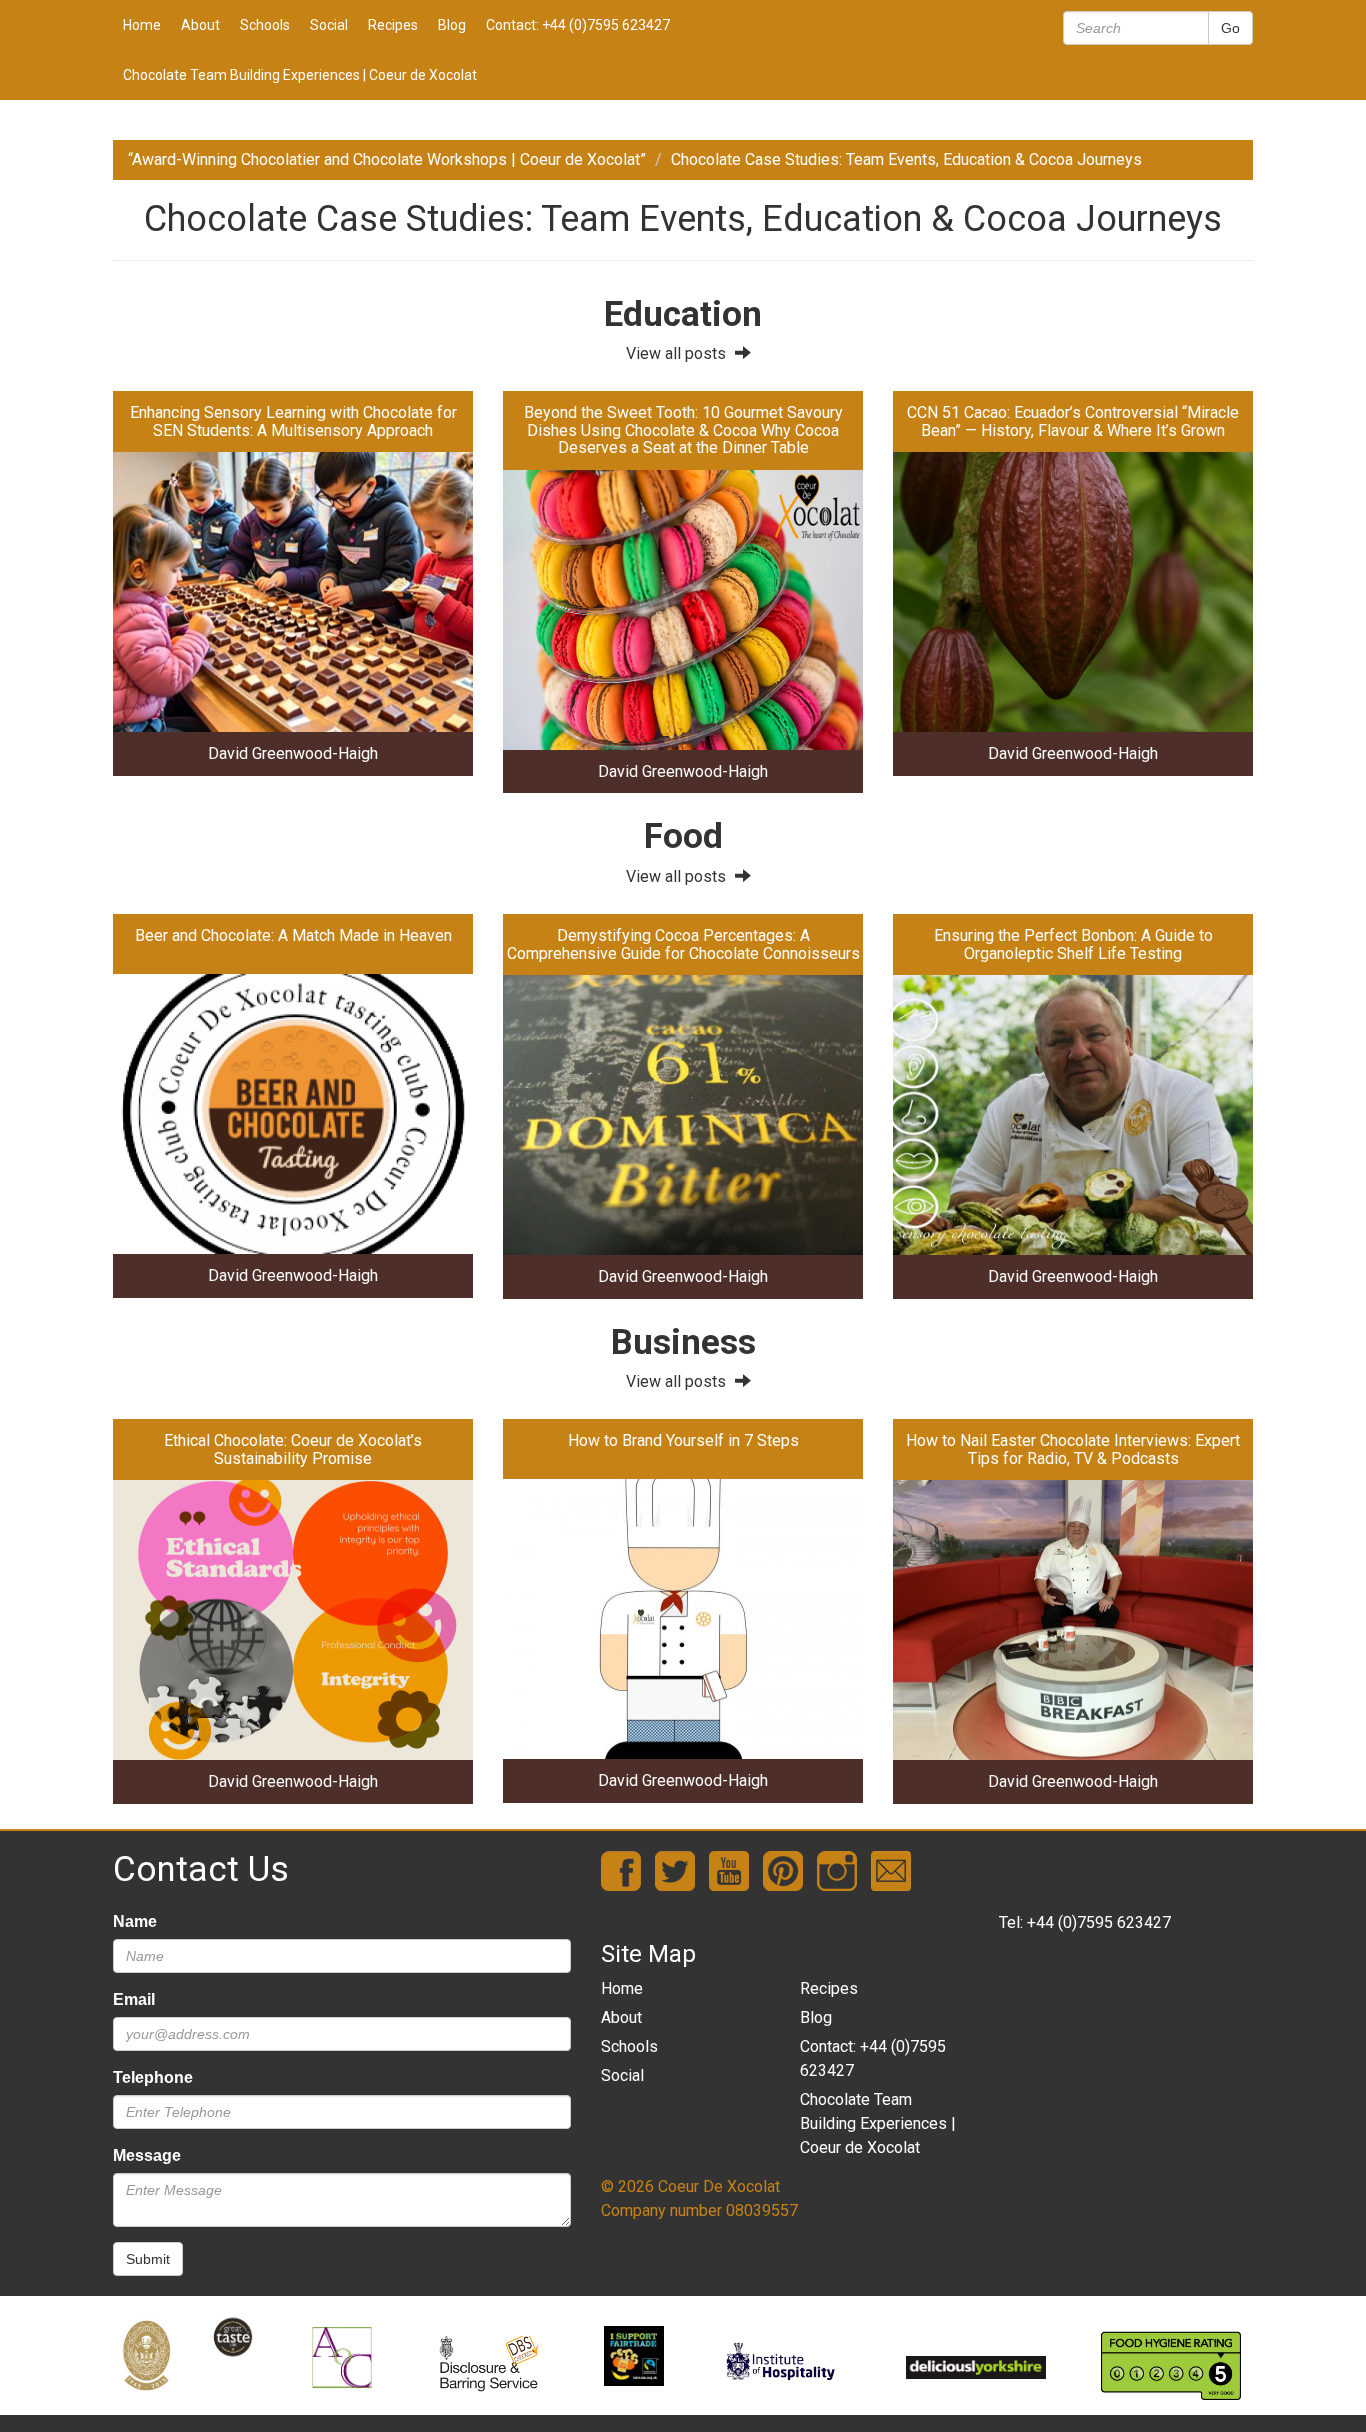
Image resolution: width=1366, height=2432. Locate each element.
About (200, 25)
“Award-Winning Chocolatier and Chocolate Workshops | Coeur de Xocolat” (387, 159)
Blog (452, 25)
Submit (148, 2259)
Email (134, 1999)
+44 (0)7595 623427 (1099, 1922)
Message (147, 2155)
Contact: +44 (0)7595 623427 (578, 25)
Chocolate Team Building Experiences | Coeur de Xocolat (300, 75)
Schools (265, 25)
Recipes (393, 25)
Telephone (153, 2077)
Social (329, 25)
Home (142, 25)
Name (135, 1921)
